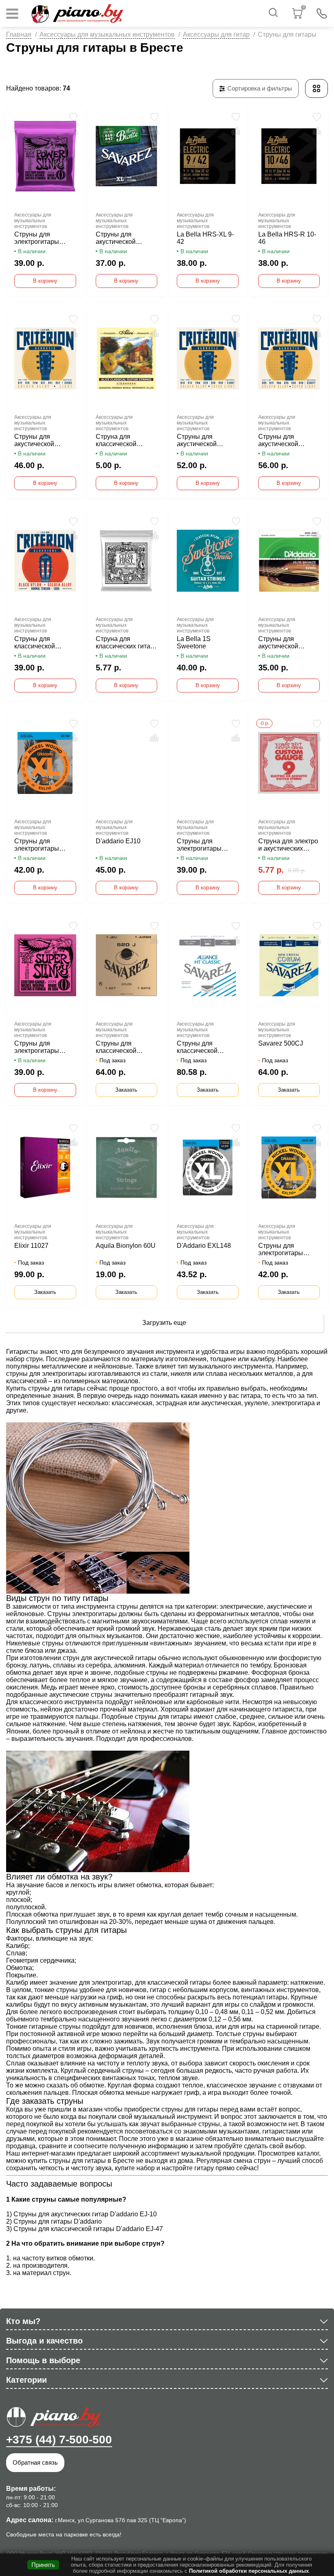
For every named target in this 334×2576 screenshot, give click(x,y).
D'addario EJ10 (118, 841)
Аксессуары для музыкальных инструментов (107, 34)
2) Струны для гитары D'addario (54, 2221)
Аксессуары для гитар (216, 34)
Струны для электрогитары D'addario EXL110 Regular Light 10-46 (43, 845)
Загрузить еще (164, 1323)
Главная (19, 34)
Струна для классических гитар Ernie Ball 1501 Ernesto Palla (125, 643)
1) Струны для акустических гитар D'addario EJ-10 (81, 2214)
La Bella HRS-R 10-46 (287, 238)
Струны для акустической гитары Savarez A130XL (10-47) (119, 238)
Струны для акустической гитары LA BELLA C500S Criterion (41, 440)
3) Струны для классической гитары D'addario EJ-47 (85, 2229)
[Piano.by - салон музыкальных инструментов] (77, 13)
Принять (43, 2565)
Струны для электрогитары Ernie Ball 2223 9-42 (44, 1047)
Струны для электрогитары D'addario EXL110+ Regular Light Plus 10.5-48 (287, 1249)
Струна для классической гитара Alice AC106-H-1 (126, 440)
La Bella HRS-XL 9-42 (205, 238)
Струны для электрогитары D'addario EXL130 (203, 845)
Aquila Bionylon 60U (126, 1246)
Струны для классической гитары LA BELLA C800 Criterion (41, 643)
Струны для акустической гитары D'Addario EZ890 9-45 (284, 643)
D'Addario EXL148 (204, 1246)
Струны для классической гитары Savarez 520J (119, 1047)
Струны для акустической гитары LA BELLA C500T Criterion (203, 440)
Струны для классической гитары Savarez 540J (200, 1047)
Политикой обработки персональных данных (249, 2571)
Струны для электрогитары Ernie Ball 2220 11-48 (42, 238)
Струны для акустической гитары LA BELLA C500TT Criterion (285, 440)
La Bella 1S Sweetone (194, 642)
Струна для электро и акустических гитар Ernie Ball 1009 (288, 845)
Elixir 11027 (31, 1246)
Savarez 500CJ (281, 1043)
